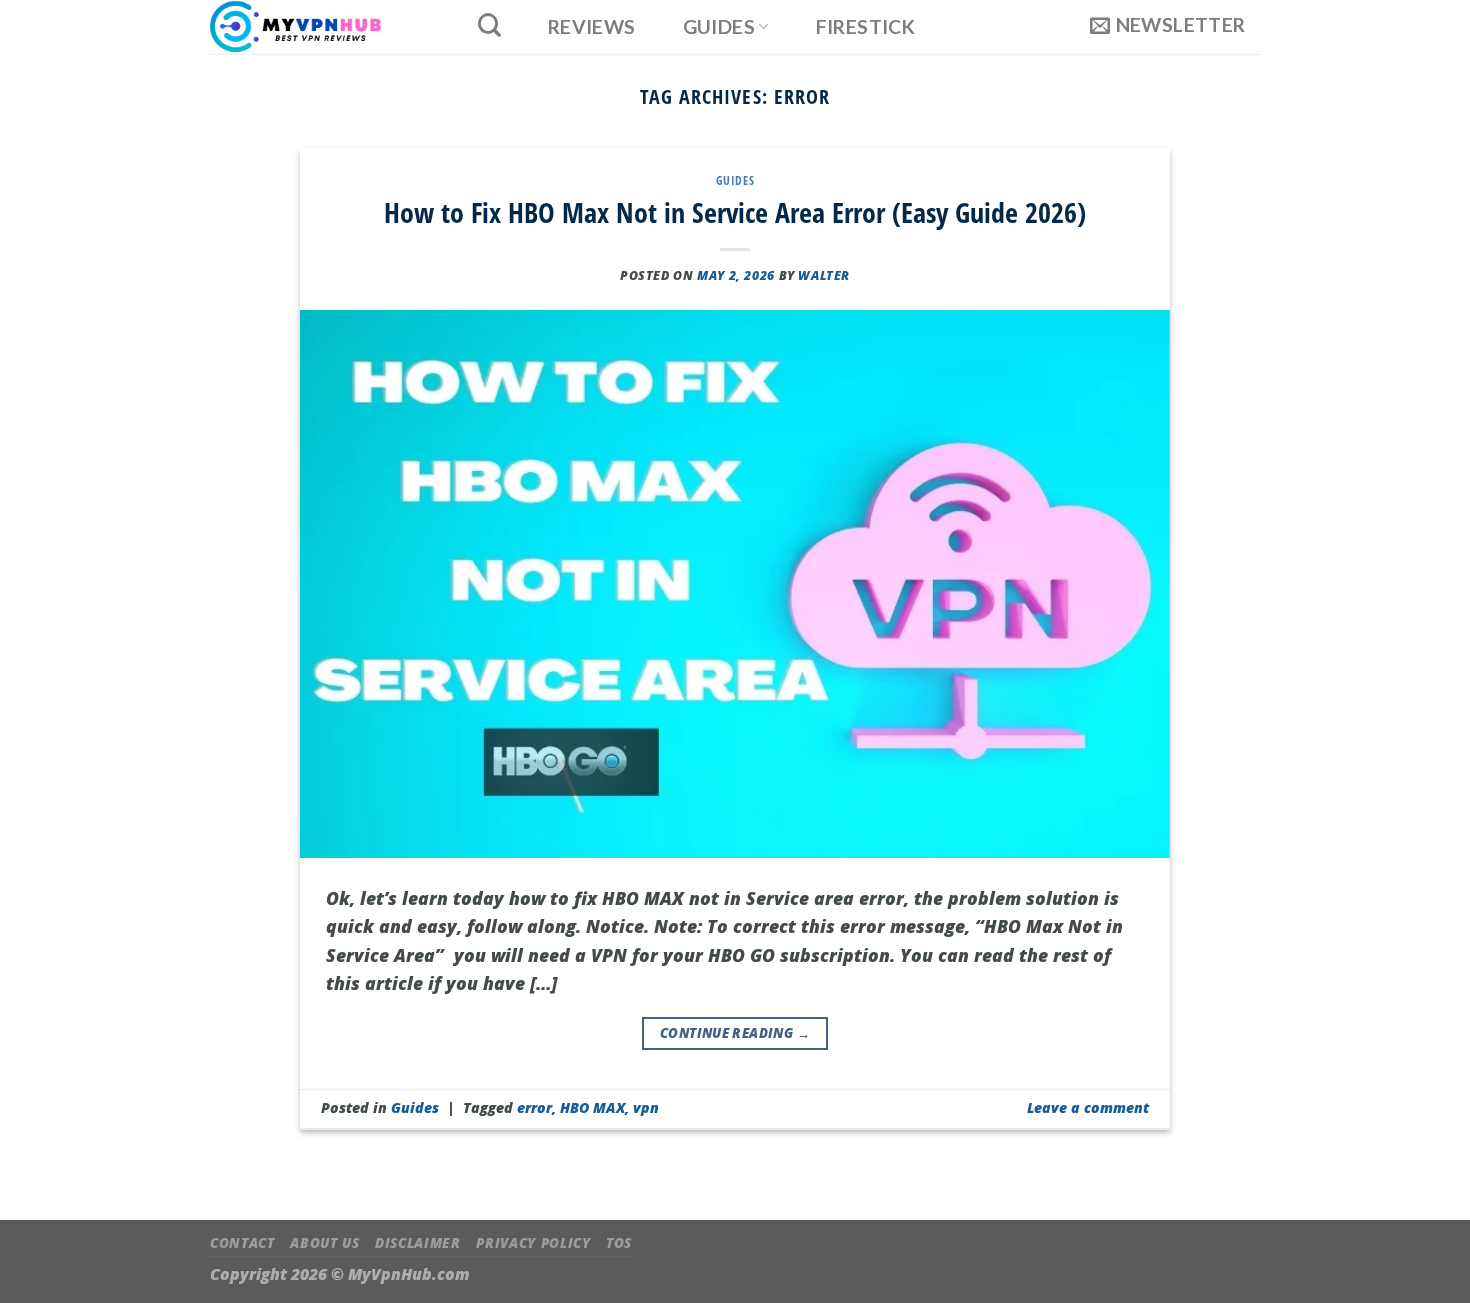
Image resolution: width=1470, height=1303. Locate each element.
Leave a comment (1088, 1107)
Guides (719, 26)
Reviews (592, 27)
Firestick (866, 27)
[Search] (489, 25)
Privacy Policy (533, 1243)
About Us (324, 1243)
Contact (242, 1243)
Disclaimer (418, 1243)
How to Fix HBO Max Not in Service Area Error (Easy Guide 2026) (735, 212)
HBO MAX (592, 1107)
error (534, 1107)
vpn (646, 1107)
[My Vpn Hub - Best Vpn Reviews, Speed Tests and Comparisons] (321, 27)
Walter (824, 275)
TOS (619, 1243)
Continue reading (735, 1033)
